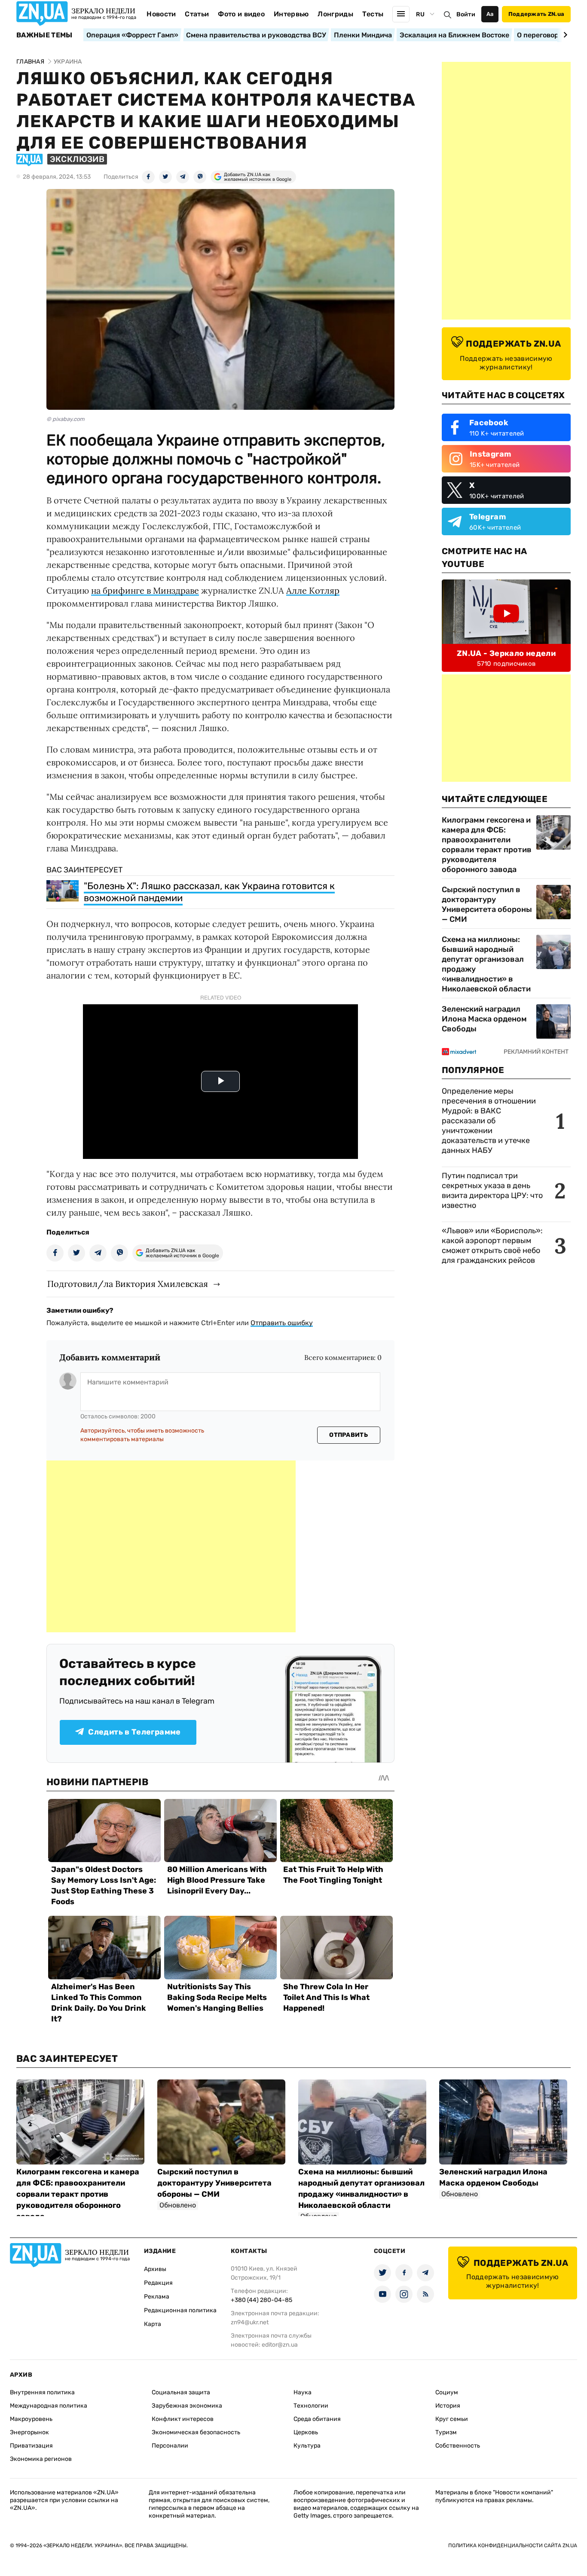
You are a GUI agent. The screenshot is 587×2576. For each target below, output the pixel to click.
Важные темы (44, 35)
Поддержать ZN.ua (536, 14)
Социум (447, 2392)
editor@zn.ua (280, 2345)
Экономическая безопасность (196, 2432)
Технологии (311, 2406)
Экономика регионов (41, 2459)
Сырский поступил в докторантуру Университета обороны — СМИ (487, 904)
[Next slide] (564, 35)
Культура (307, 2446)
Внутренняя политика (42, 2392)
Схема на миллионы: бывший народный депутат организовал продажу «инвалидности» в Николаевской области (486, 964)
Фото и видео (241, 14)
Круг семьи (452, 2419)
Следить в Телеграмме (134, 1732)
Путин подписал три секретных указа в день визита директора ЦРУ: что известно (492, 1190)
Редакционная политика (180, 2310)
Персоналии (170, 2446)
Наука (303, 2392)
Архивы (155, 2269)
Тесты (373, 14)
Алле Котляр (313, 590)
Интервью (291, 14)
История (448, 2406)
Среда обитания (317, 2419)
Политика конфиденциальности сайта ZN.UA (513, 2546)
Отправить (349, 1435)
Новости (161, 14)
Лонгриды (335, 14)
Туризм (446, 2432)
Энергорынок (29, 2432)
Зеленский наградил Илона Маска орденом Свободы (484, 1019)
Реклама (157, 2297)
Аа (490, 14)
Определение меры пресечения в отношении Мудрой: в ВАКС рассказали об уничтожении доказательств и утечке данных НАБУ (489, 1121)
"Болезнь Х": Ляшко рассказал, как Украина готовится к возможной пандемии (209, 892)
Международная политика (49, 2406)
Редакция (158, 2283)
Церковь (306, 2432)
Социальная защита (181, 2392)
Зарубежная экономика (187, 2406)
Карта (153, 2324)
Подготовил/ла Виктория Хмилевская (128, 1284)
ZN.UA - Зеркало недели (506, 653)
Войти (466, 14)
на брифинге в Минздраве (145, 590)
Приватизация (31, 2446)
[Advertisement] (171, 1546)
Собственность (458, 2446)
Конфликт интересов (183, 2419)
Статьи (197, 14)
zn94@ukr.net (250, 2322)
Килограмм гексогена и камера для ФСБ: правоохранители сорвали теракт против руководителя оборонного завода (487, 845)
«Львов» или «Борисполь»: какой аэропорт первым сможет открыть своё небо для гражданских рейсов (492, 1245)
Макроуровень (31, 2419)
